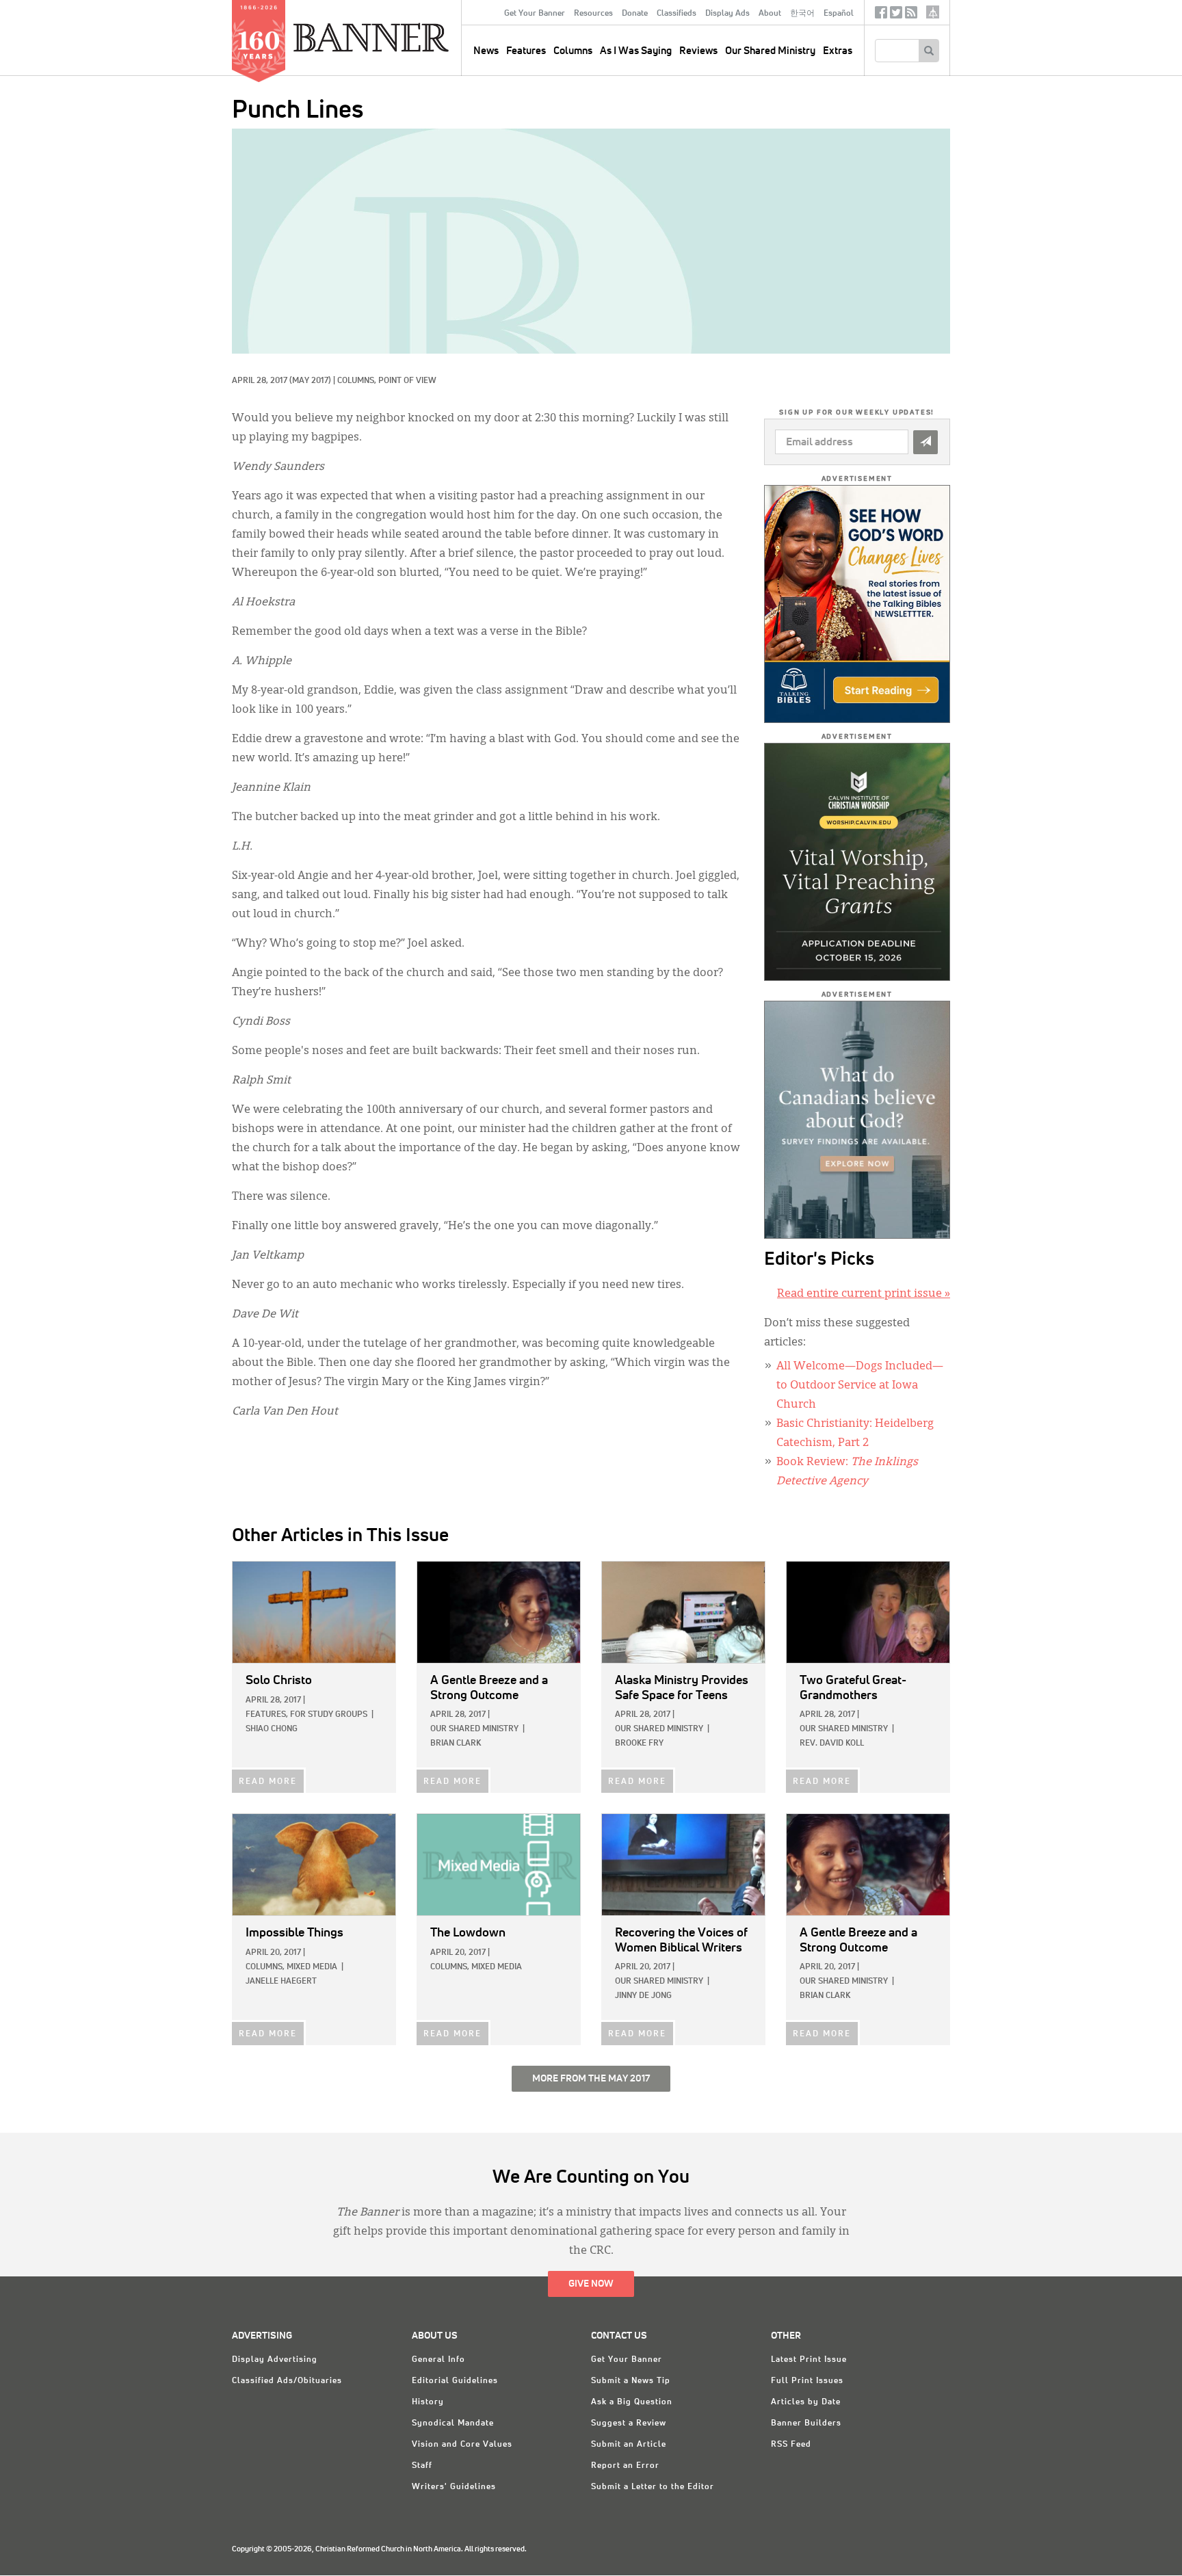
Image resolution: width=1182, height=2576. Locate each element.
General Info (438, 2360)
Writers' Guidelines (454, 2487)
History (428, 2402)
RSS (911, 15)
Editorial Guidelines (455, 2381)
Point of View (407, 381)
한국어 (802, 14)
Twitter (896, 15)
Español (839, 14)
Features (526, 51)
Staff (422, 2466)
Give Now (591, 2284)
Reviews (698, 51)
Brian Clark (456, 1744)
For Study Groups (329, 1715)
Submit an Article (629, 2445)
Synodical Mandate (453, 2423)
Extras (838, 51)
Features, (267, 1715)
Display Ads (727, 14)
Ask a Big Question (632, 2402)
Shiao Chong (272, 1729)
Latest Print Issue (809, 2360)
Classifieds (677, 14)
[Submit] (925, 442)
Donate (635, 14)
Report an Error (625, 2466)
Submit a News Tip (631, 2381)
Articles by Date (806, 2402)
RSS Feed (791, 2445)
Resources (593, 14)
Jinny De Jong (643, 1996)
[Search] (929, 51)
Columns (573, 51)
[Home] (402, 37)
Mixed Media (312, 1967)
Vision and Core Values (462, 2445)
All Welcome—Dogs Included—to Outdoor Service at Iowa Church (860, 1386)
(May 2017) (310, 381)
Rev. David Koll (832, 1744)
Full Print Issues (807, 2381)
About (770, 14)
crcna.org (933, 12)
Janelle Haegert (281, 1982)
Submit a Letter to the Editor (653, 2487)
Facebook (881, 15)
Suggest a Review (629, 2423)
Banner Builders (806, 2423)
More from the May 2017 (591, 2079)
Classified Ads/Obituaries (287, 2381)
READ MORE (268, 1782)
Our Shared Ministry (770, 51)
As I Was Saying (636, 51)
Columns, (358, 381)
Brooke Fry (639, 1744)
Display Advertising (275, 2360)
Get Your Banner (535, 14)
